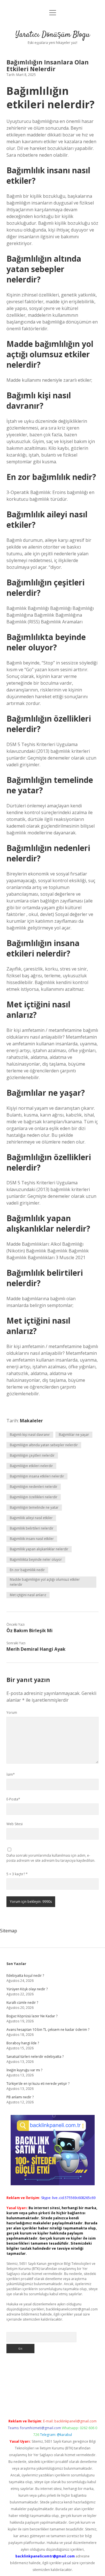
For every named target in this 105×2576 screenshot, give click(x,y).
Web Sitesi (15, 1824)
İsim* (11, 1774)
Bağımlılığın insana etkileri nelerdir (37, 1476)
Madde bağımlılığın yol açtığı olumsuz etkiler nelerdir (45, 1582)
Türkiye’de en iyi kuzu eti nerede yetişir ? (38, 2084)
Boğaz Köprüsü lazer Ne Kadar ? (32, 2016)
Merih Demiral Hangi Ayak (36, 1649)
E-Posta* (13, 1799)
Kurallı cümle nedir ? (22, 2003)
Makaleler (31, 1421)
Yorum (12, 1713)
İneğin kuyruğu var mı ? (24, 2070)
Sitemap (9, 1931)
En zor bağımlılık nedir (27, 1570)
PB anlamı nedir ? (20, 2097)
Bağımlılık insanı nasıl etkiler (32, 1539)
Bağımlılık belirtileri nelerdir (32, 1528)
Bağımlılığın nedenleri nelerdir (34, 1487)
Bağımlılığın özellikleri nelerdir (34, 1497)
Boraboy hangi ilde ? (23, 2043)
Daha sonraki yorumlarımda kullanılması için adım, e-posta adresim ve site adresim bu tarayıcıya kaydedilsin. (51, 1858)
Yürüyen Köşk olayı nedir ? (27, 1989)
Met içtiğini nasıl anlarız (28, 1595)
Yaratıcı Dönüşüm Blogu (53, 35)
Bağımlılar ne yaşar (74, 1435)
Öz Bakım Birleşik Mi (30, 1631)
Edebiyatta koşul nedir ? (25, 1976)
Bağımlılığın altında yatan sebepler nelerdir (44, 1445)
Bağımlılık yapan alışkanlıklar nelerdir (39, 1549)
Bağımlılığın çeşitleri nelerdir (32, 1455)
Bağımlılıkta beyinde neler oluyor (36, 1559)
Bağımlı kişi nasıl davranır (30, 1435)
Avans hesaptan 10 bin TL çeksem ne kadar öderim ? (48, 2030)
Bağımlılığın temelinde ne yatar (34, 1507)
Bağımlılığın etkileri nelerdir (31, 1466)
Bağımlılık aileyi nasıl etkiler (31, 1518)
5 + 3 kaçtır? (17, 1874)
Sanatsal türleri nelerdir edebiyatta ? (35, 2057)
